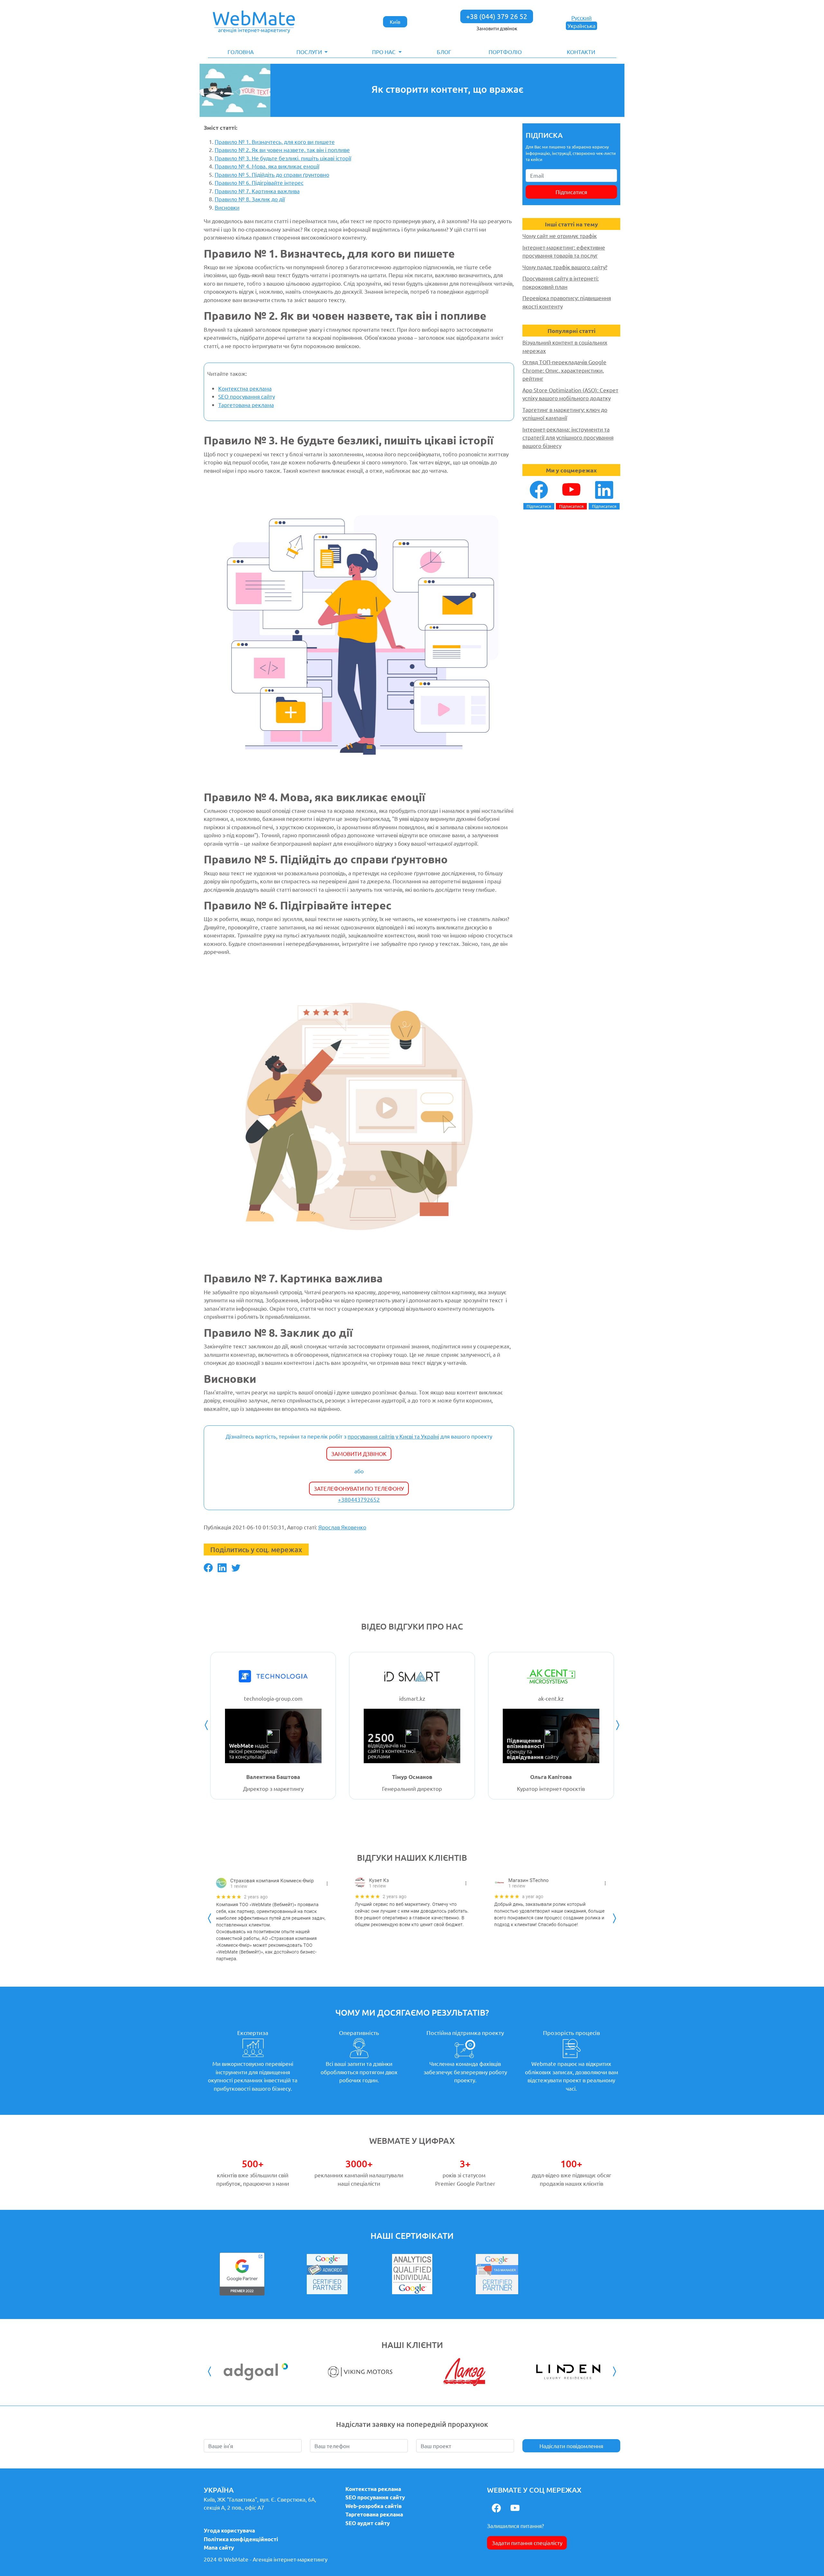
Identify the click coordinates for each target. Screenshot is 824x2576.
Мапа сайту (219, 2547)
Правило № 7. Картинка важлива (257, 191)
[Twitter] (236, 1568)
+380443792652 (359, 1499)
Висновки (227, 207)
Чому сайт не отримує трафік (560, 236)
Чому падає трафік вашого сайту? (565, 267)
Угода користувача (229, 2530)
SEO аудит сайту (368, 2523)
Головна (241, 52)
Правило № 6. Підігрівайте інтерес (259, 182)
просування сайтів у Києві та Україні (393, 1436)
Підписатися (571, 192)
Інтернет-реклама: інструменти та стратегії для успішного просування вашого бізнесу (568, 437)
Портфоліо (505, 52)
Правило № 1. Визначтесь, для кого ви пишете (275, 142)
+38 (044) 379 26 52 (497, 16)
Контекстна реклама (245, 388)
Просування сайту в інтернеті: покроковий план (561, 282)
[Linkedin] (222, 1568)
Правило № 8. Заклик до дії (250, 199)
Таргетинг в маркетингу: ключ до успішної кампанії (565, 414)
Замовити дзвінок (497, 28)
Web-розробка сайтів (374, 2506)
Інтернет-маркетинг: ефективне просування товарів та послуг (564, 251)
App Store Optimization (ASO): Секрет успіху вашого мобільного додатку (570, 394)
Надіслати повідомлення (571, 2446)
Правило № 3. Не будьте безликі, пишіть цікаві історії (283, 158)
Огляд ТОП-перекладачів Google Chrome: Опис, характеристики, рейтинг (564, 370)
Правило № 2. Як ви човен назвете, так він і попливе (282, 150)
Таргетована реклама (246, 405)
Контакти (581, 52)
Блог (444, 52)
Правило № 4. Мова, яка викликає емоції (267, 166)
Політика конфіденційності (241, 2539)
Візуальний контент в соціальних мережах (565, 346)
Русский (581, 18)
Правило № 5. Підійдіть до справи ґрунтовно (272, 174)
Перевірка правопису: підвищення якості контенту (567, 302)
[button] (312, 52)
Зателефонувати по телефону (359, 1488)
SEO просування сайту (247, 396)
